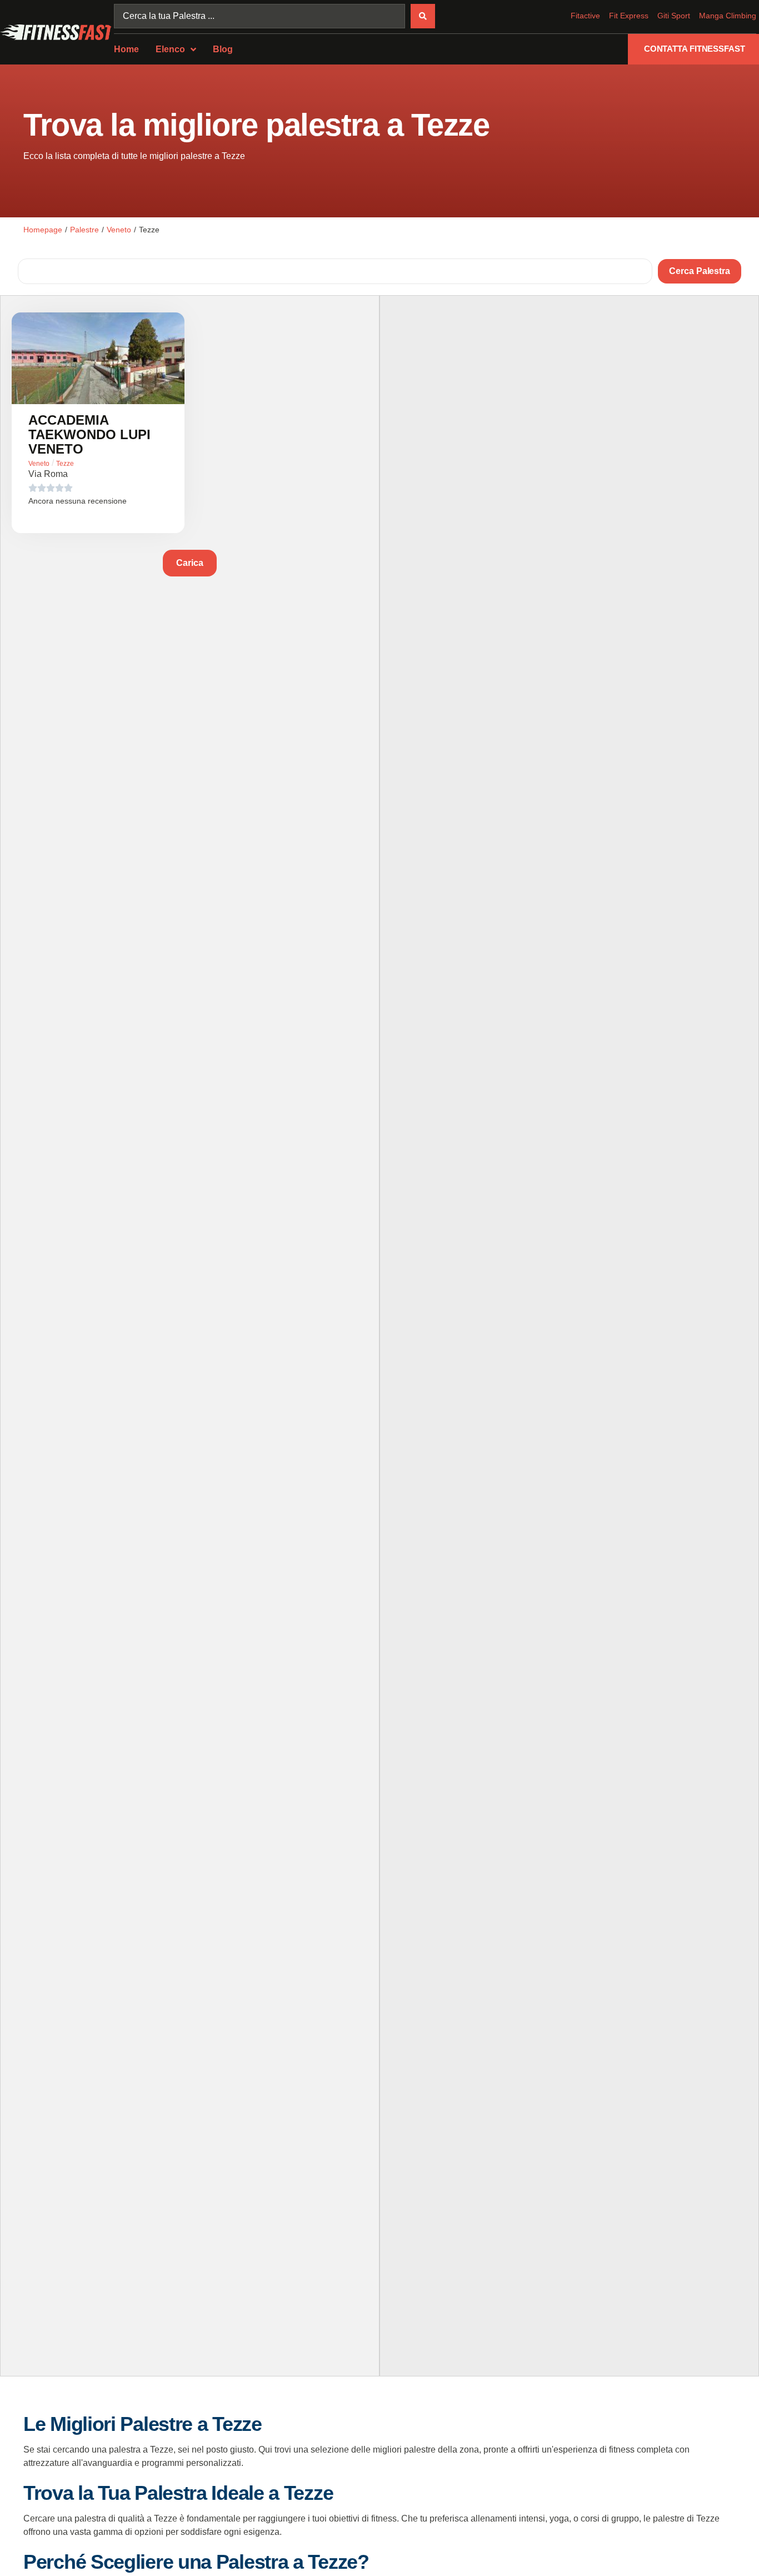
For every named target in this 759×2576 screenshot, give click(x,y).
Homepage (43, 230)
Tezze (65, 464)
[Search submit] (423, 16)
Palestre (84, 230)
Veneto (119, 230)
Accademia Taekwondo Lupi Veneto (89, 434)
